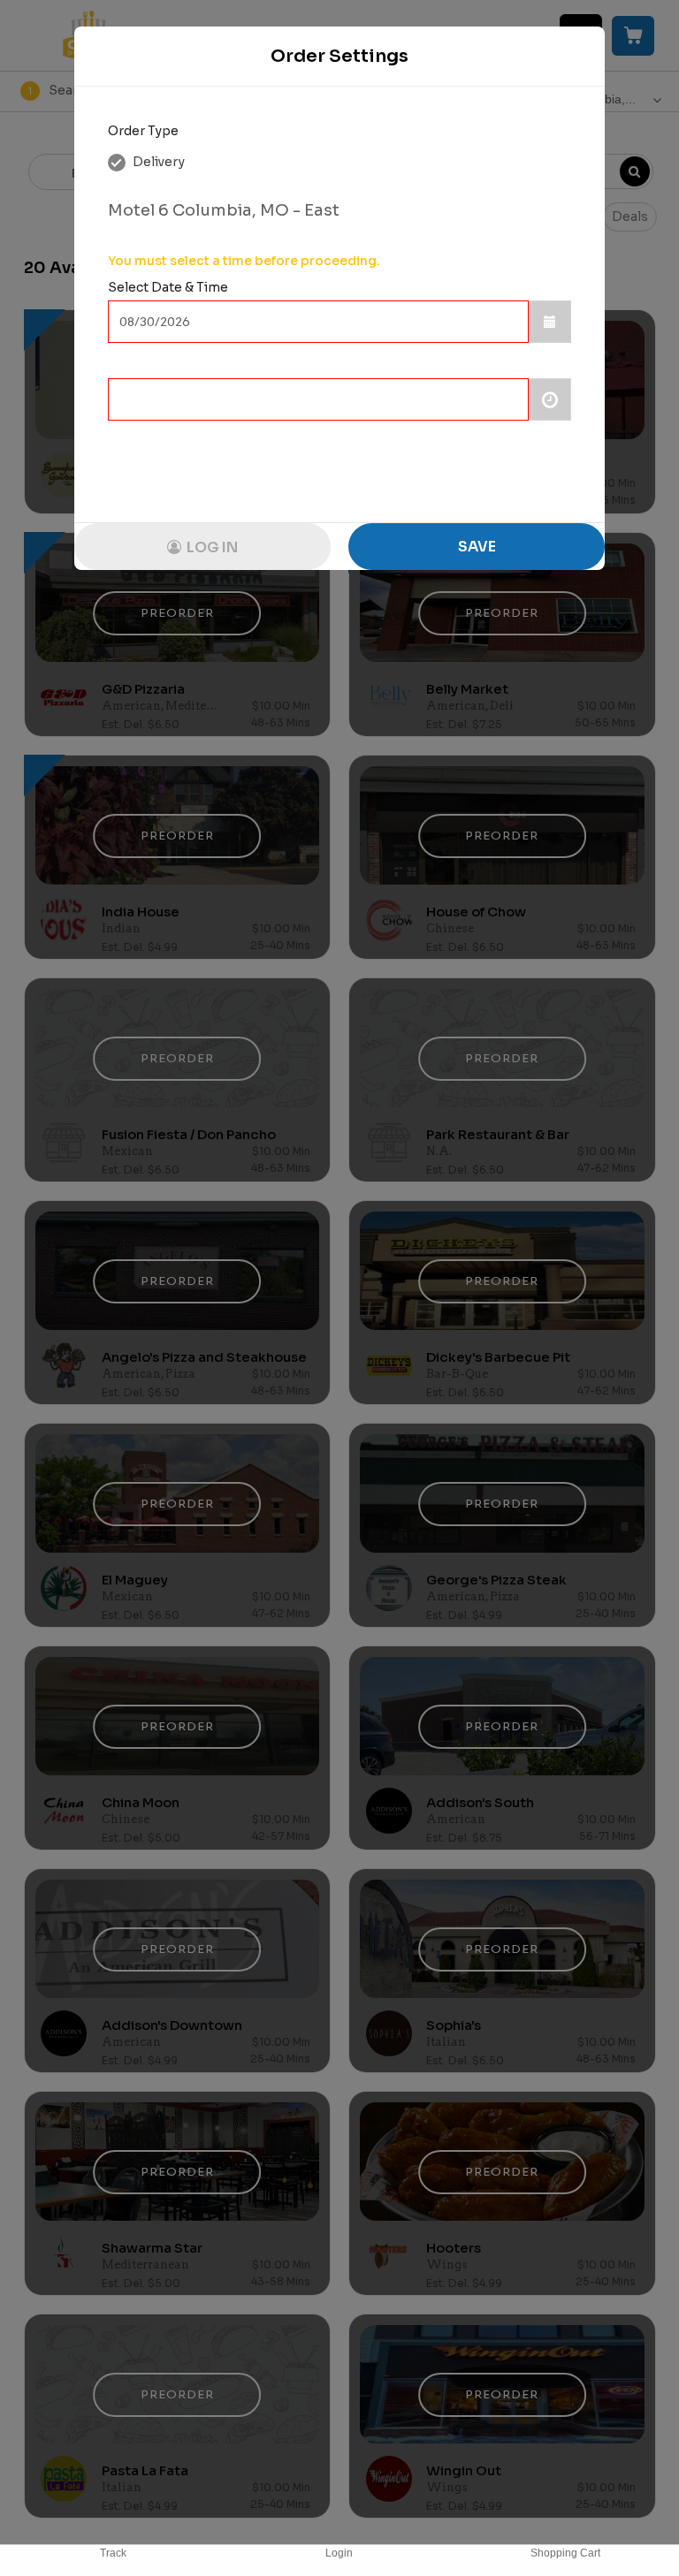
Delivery (157, 162)
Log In (211, 547)
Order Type (143, 131)
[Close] (574, 57)
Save (477, 547)
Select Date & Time (168, 287)
